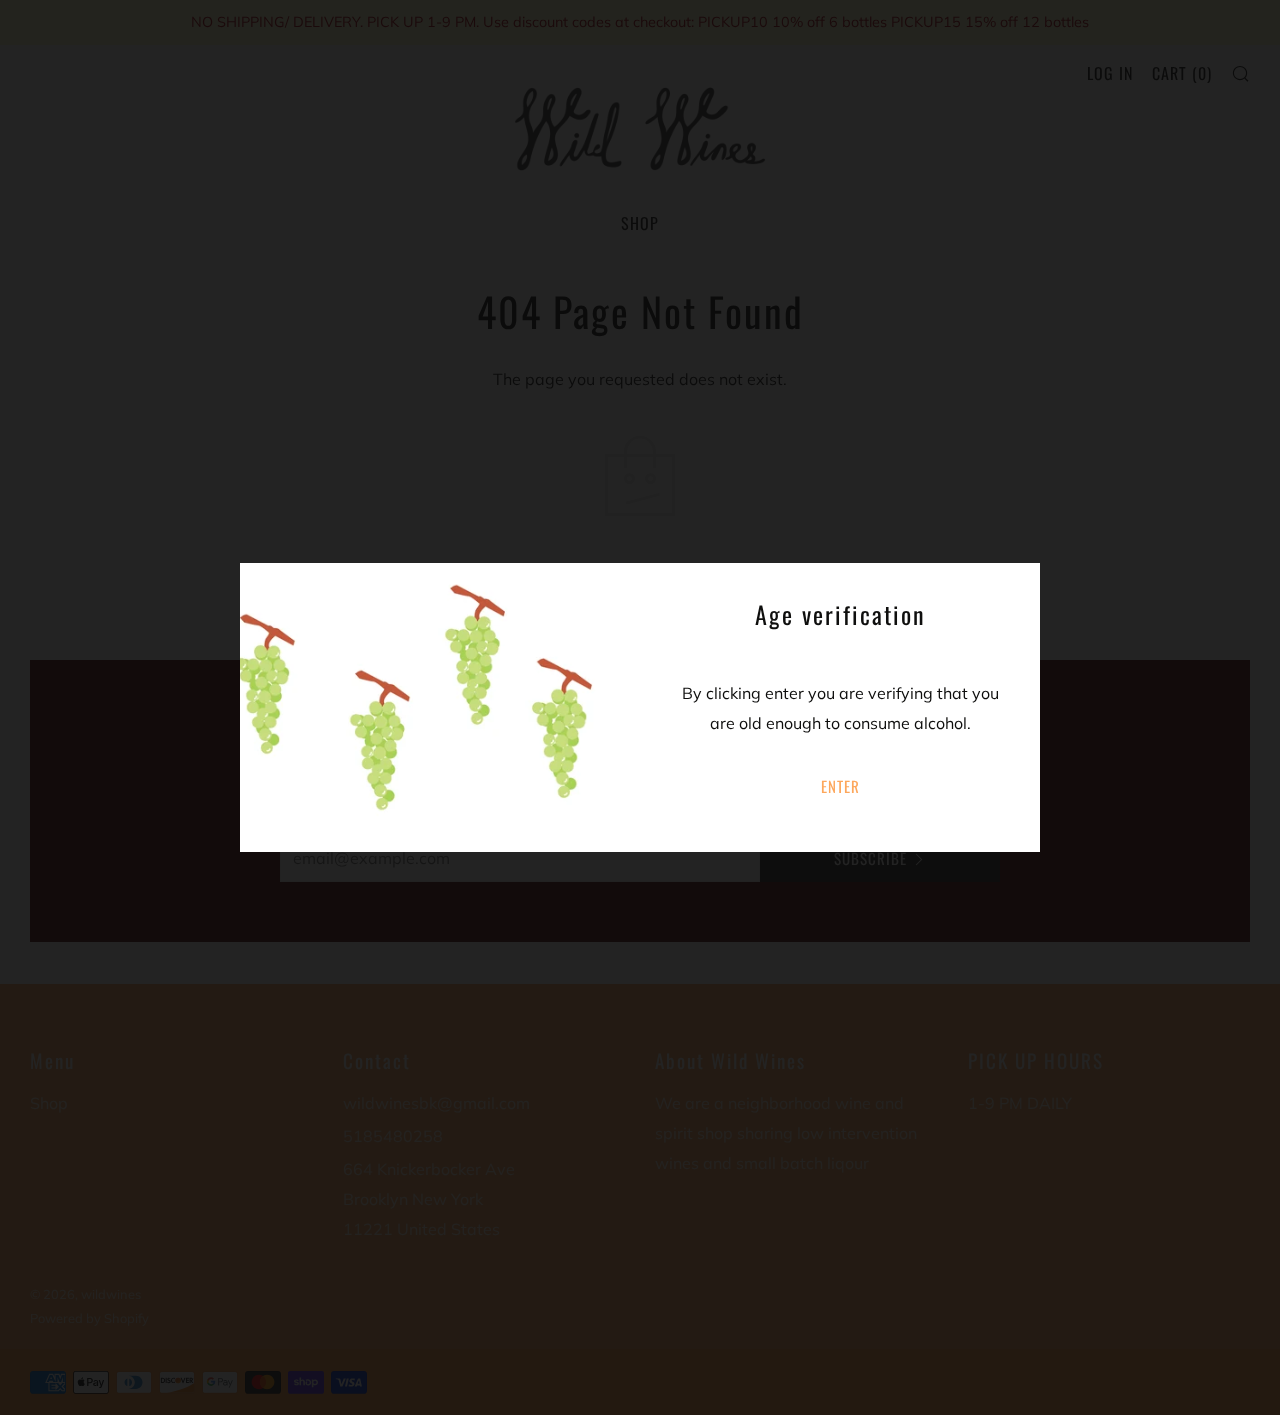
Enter (840, 786)
